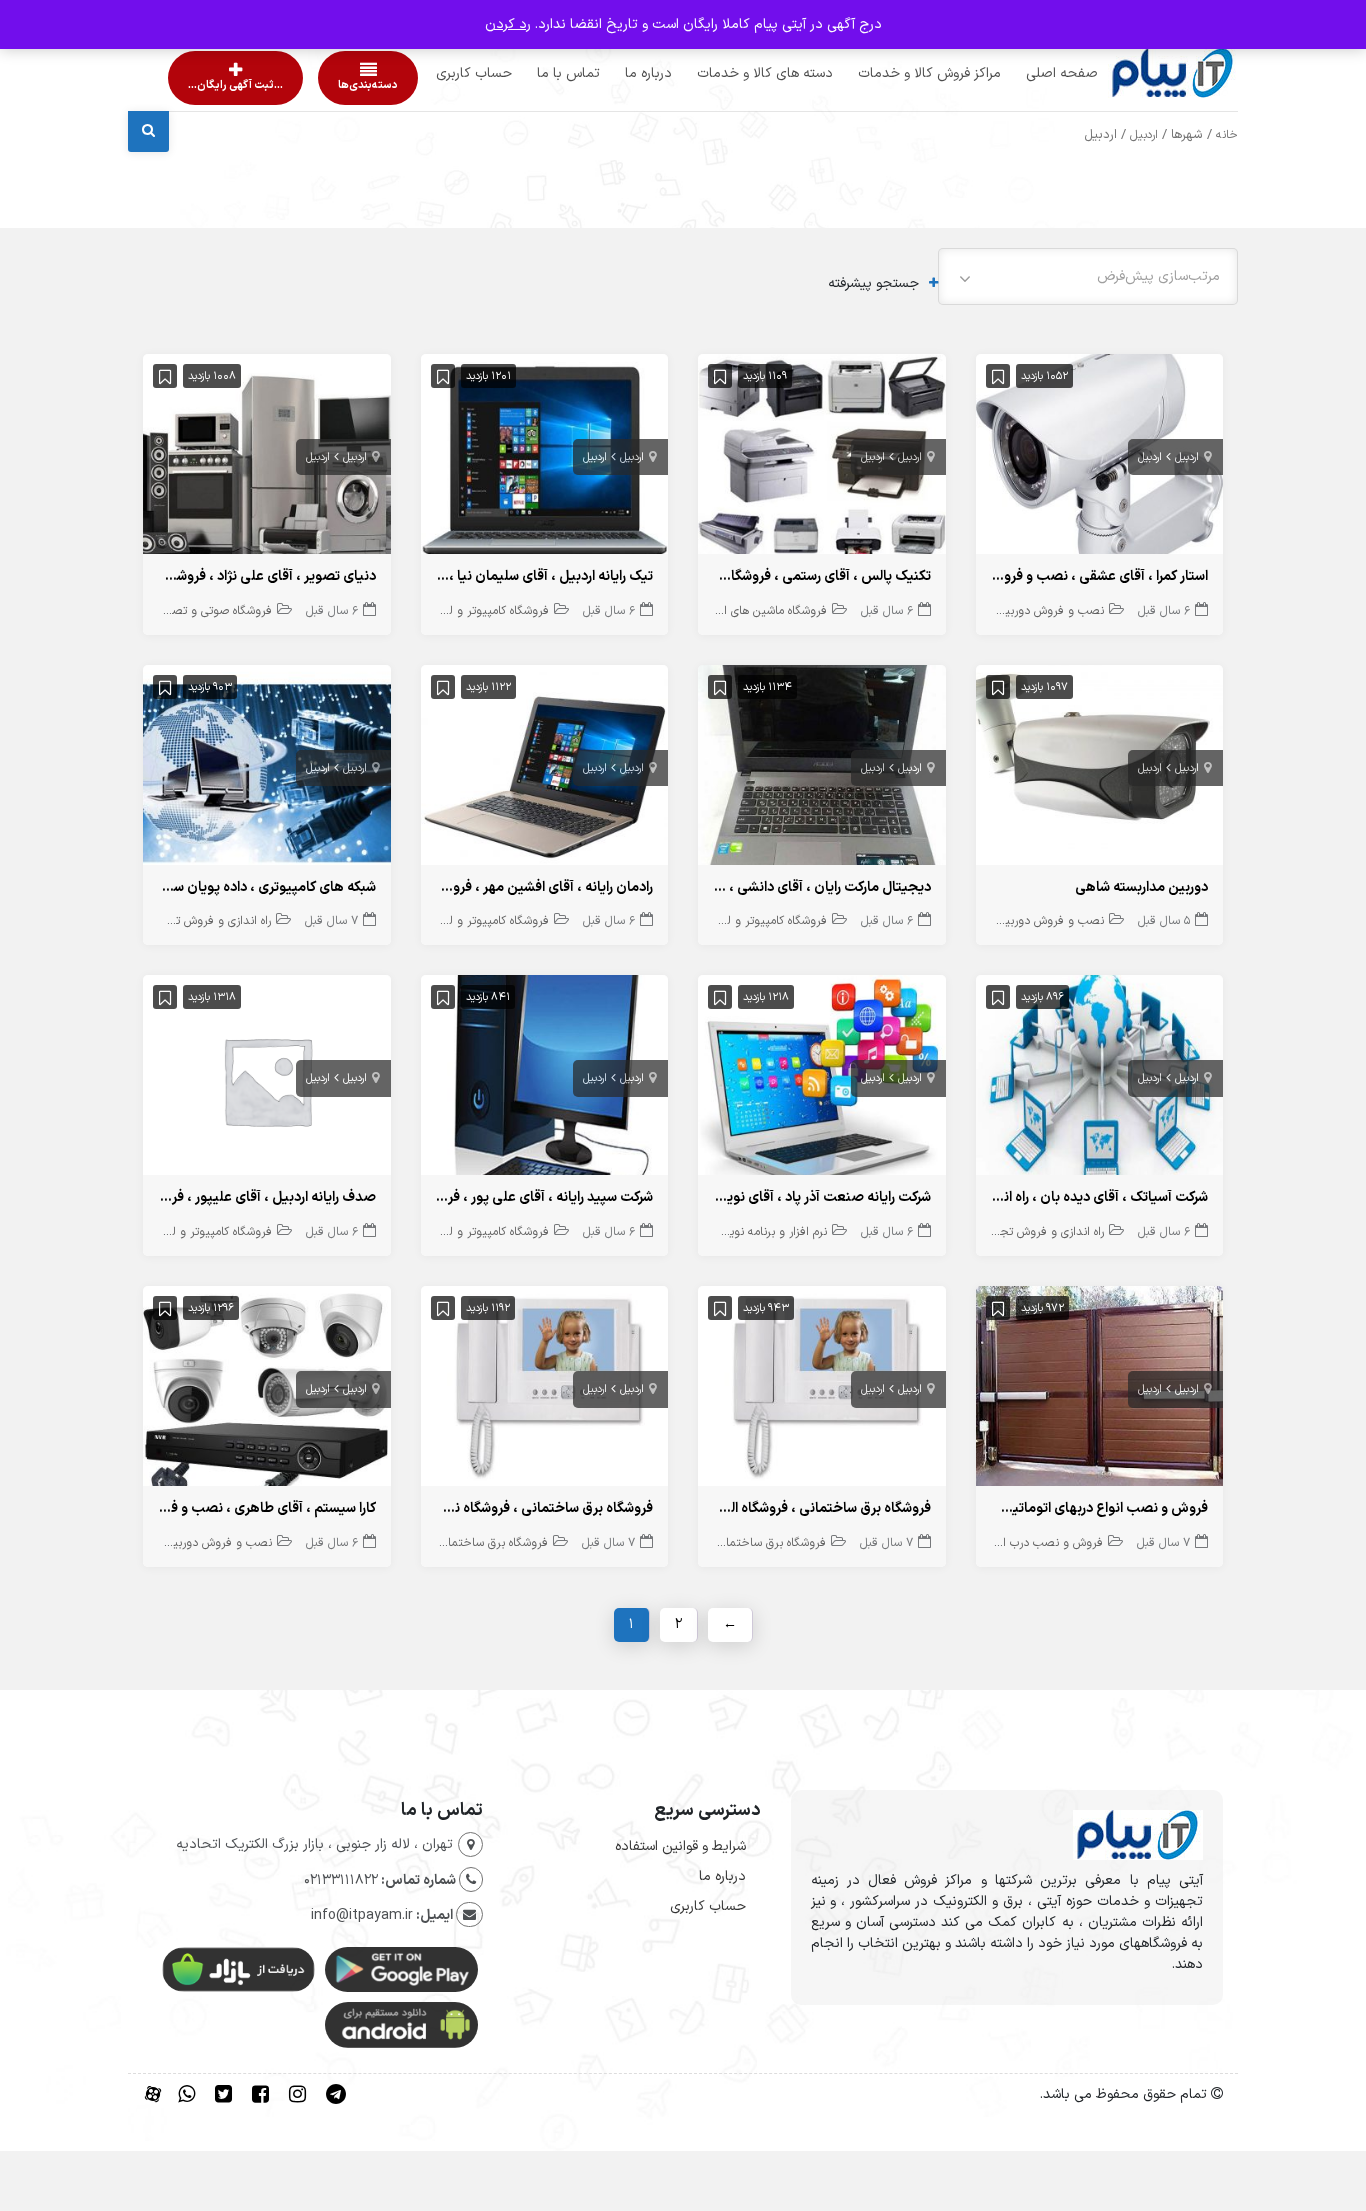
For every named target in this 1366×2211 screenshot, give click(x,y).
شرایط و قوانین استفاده (680, 1846)
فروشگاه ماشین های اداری (765, 611)
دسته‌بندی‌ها (311, 85)
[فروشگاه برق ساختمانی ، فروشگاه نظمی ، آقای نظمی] (545, 1390)
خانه (1227, 135)
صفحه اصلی (1024, 73)
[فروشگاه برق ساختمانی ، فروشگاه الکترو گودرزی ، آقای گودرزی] (822, 1390)
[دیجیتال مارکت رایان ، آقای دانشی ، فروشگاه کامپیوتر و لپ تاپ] (822, 769)
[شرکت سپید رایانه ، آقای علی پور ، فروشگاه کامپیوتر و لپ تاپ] (545, 1079)
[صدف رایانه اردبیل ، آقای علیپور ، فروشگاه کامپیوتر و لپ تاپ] (267, 1079)
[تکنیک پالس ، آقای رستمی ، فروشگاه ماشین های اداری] (822, 458)
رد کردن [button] (508, 24)
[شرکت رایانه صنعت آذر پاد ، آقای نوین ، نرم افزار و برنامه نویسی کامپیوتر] (822, 1079)
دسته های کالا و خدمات (727, 73)
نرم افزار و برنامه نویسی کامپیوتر (748, 1232)
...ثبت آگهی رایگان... (218, 85)
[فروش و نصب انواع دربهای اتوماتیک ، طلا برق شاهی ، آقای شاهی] (1100, 1390)
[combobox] (1088, 276)
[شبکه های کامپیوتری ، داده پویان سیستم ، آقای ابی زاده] (267, 769)
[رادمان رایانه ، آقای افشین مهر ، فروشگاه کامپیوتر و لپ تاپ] (545, 769)
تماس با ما (530, 73)
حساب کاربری (436, 73)
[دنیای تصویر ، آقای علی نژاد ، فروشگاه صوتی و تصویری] (267, 458)
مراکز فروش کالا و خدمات (891, 73)
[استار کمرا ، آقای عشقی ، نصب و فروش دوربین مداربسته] (1100, 458)
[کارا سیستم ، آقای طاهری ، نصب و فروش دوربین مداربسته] (267, 1390)
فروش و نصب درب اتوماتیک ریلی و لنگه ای (997, 1543)
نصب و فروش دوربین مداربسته (1026, 611)
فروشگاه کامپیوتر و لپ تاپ (483, 611)
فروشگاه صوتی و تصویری (211, 611)
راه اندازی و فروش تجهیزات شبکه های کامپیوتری (154, 921)
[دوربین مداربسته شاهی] (1100, 769)
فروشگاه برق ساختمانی (770, 1543)
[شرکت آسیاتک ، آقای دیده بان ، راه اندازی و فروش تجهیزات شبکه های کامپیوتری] (1100, 1079)
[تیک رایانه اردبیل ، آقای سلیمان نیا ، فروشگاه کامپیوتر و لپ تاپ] (545, 458)
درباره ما (610, 73)
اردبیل (1144, 135)
